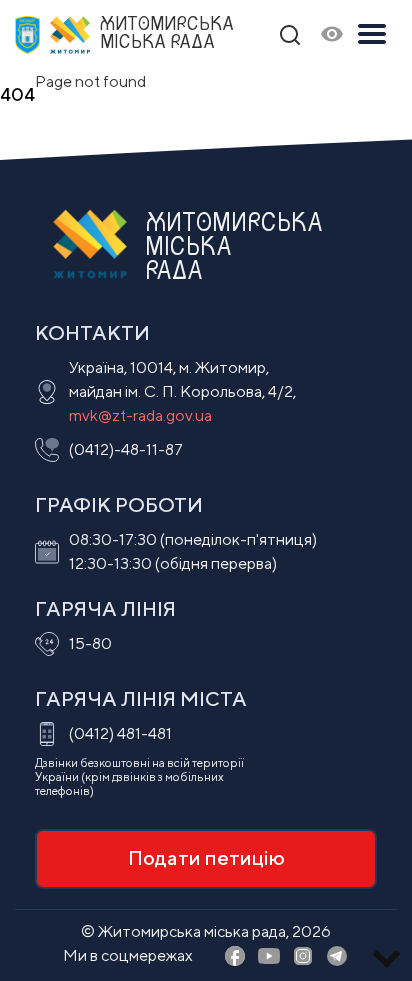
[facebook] (235, 957)
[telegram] (337, 957)
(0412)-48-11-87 (126, 449)
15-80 (90, 643)
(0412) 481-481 (120, 733)
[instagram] (303, 957)
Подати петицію (206, 857)
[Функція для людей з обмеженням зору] (332, 35)
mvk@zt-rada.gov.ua (140, 415)
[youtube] (269, 957)
